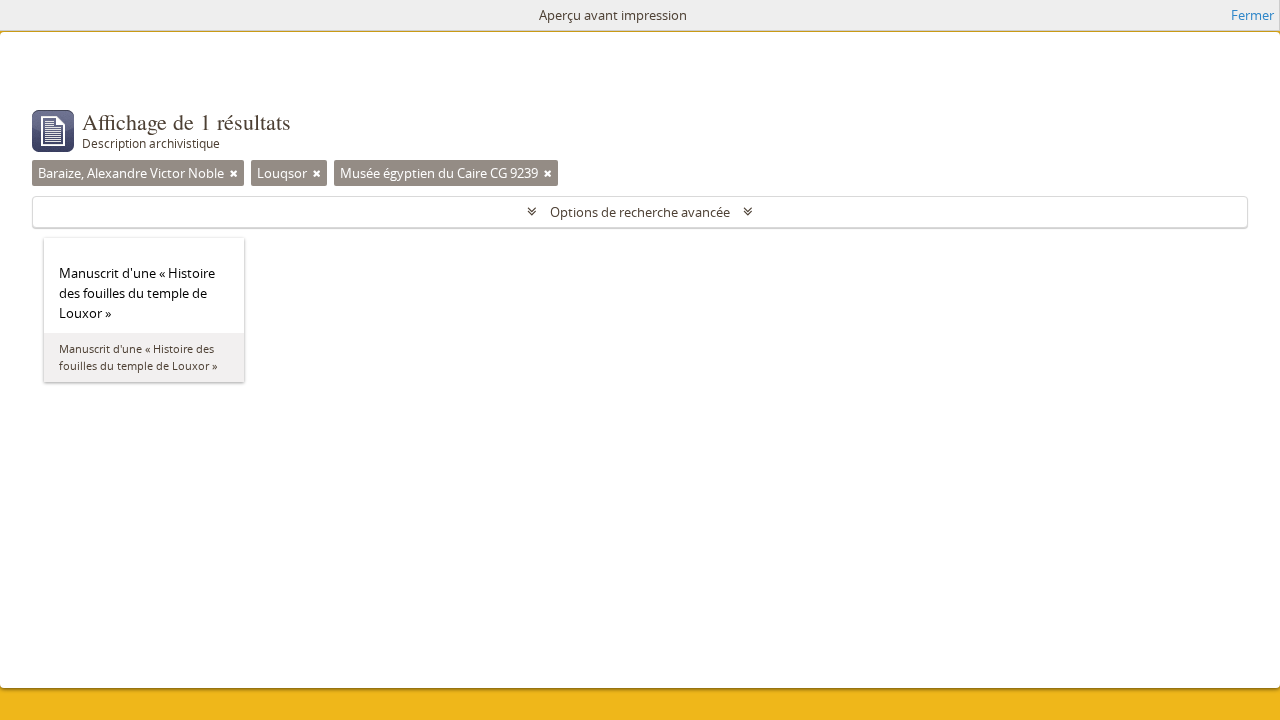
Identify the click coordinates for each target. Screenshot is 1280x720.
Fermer (1252, 15)
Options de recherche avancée (640, 212)
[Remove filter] (234, 173)
